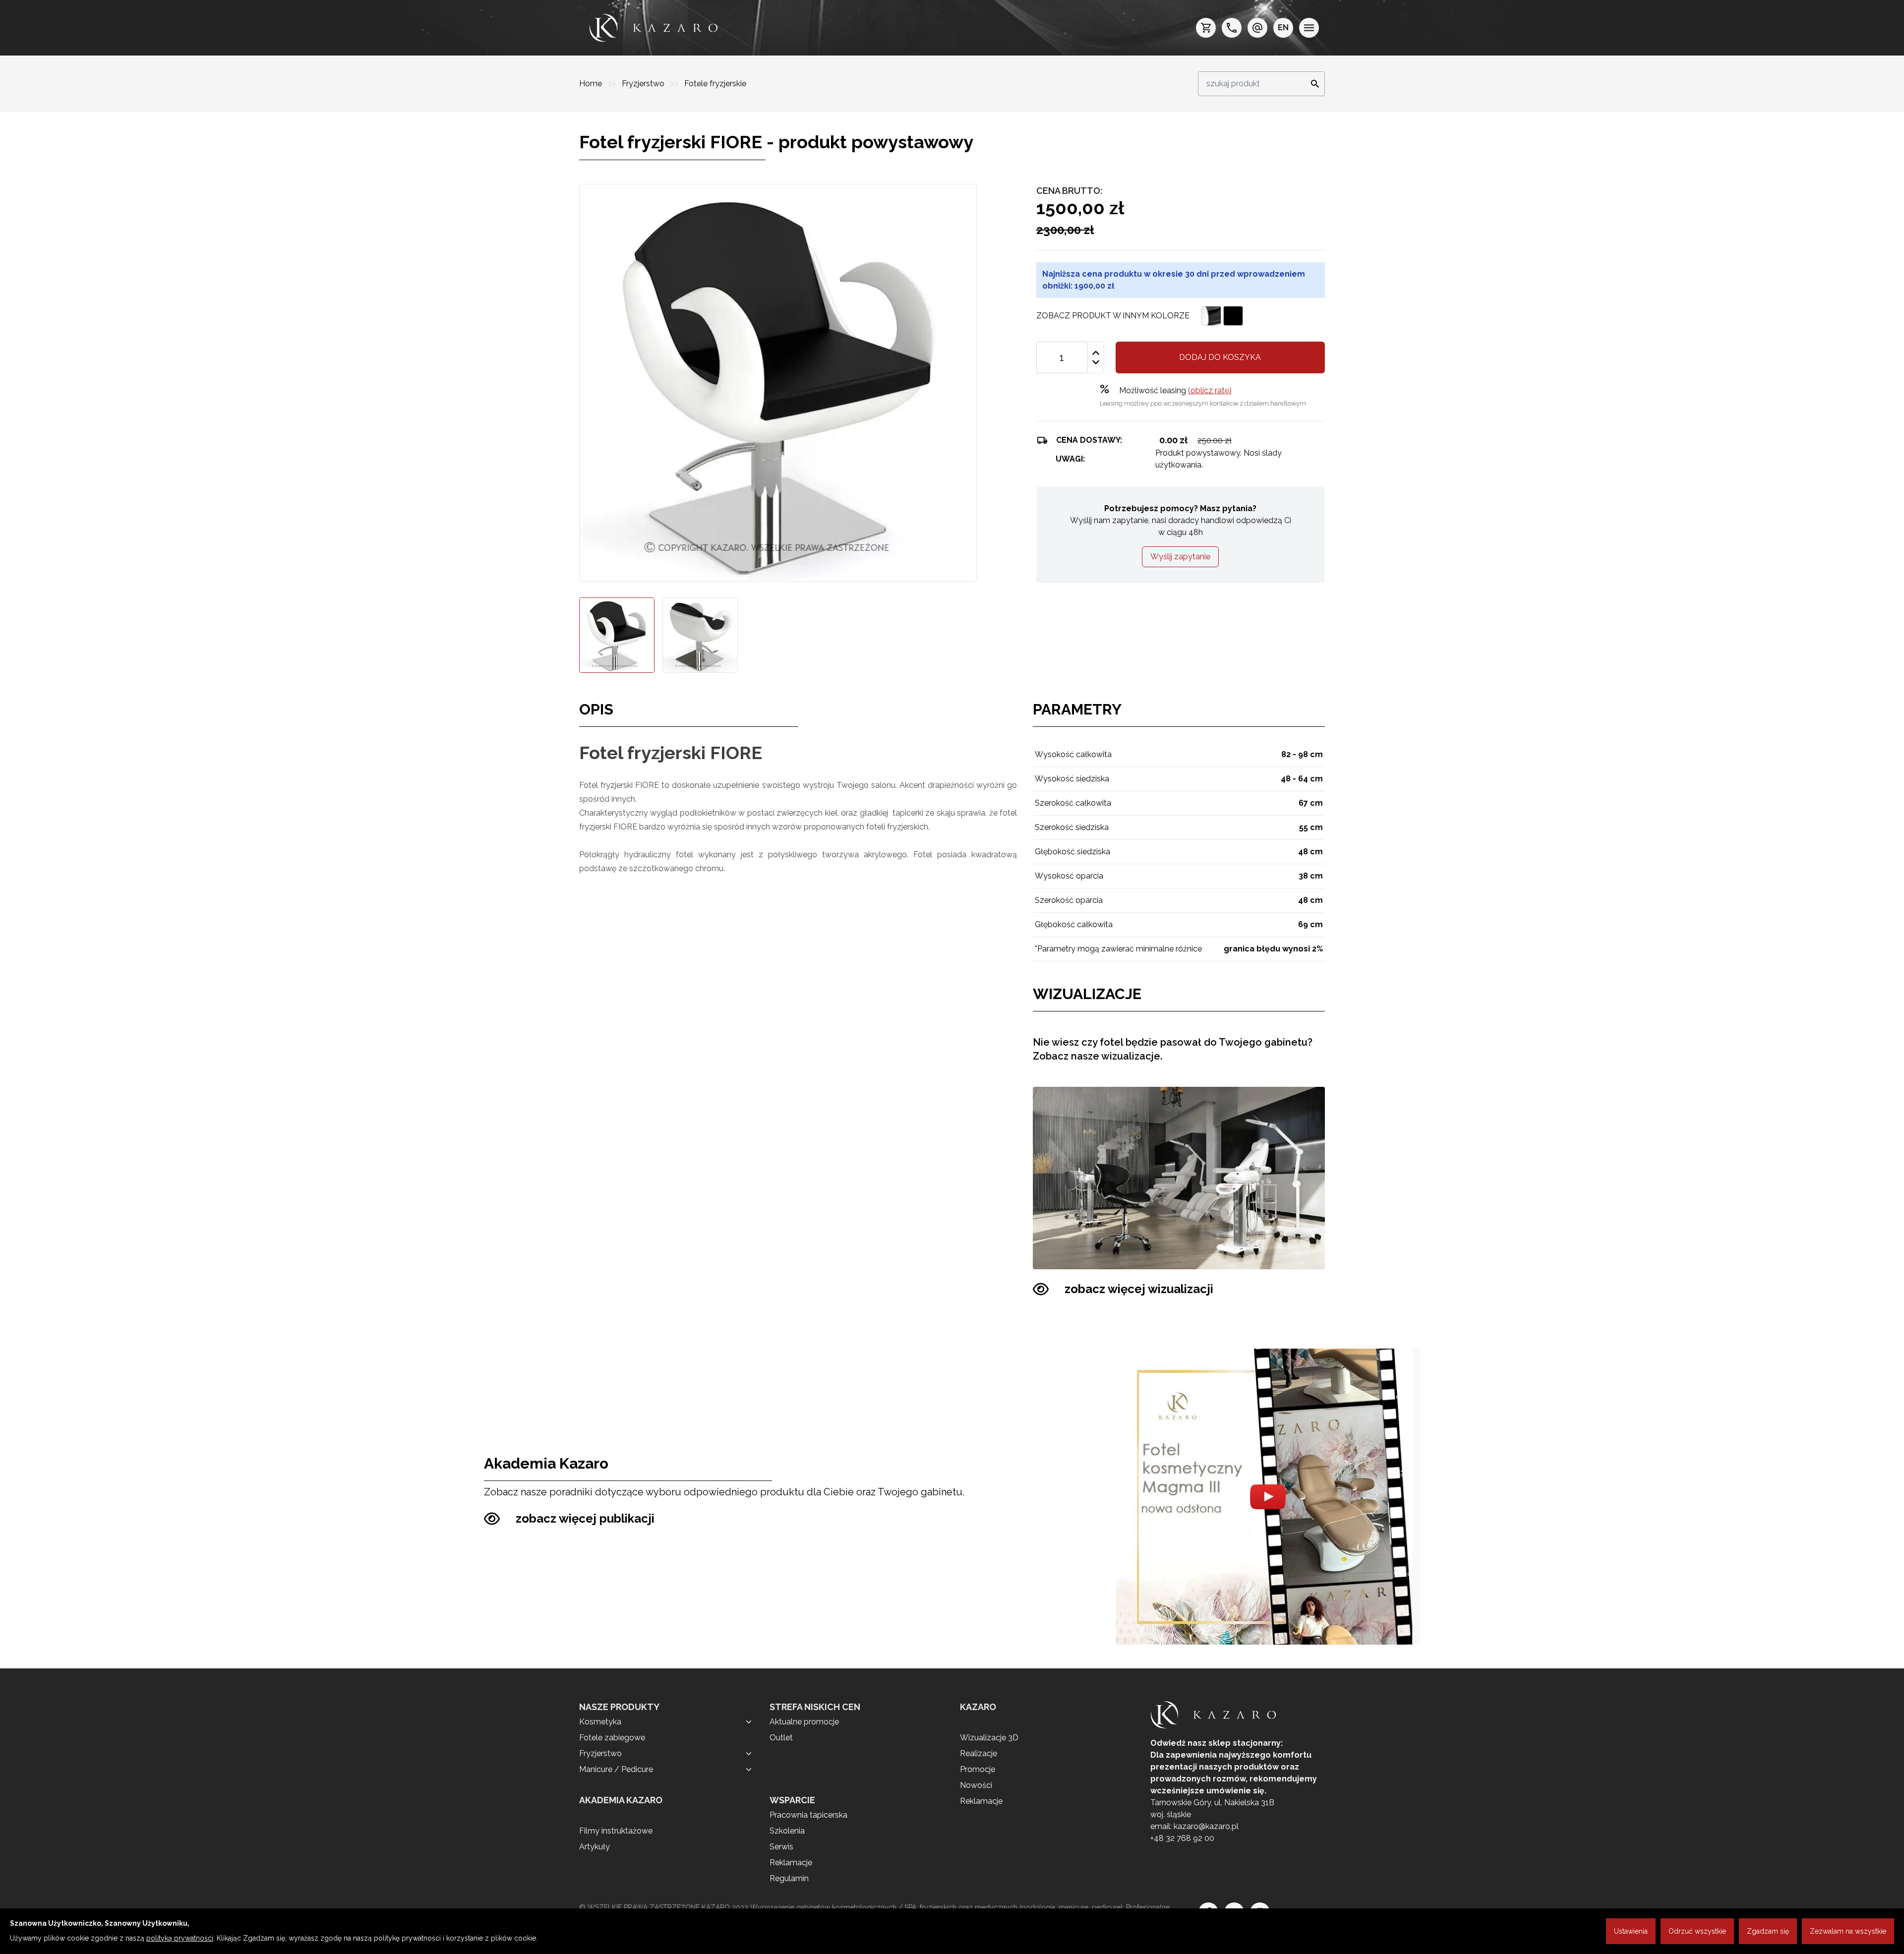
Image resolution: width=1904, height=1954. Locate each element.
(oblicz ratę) (1210, 390)
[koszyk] (1206, 28)
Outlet (781, 1738)
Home (592, 84)
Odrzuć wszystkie (1697, 1931)
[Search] (1312, 84)
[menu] (1309, 28)
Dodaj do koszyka (1220, 357)
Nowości (976, 1785)
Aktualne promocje (804, 1722)
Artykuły (595, 1847)
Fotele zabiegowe (612, 1738)
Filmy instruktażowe (616, 1831)
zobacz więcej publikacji (585, 1518)
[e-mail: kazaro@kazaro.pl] (1257, 28)
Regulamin (789, 1878)
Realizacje (979, 1753)
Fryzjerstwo (644, 84)
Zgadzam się (1768, 1931)
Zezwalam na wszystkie (1848, 1931)
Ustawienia (1631, 1931)
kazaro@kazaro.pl (1206, 1826)
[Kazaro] (654, 28)
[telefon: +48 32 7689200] (1232, 28)
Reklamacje (791, 1863)
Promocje (978, 1769)
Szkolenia (787, 1831)
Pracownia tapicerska (808, 1815)
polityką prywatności (180, 1938)
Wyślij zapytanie (1180, 557)
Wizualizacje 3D (989, 1738)
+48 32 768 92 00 (1182, 1838)
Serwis (781, 1847)
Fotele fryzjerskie (715, 84)
